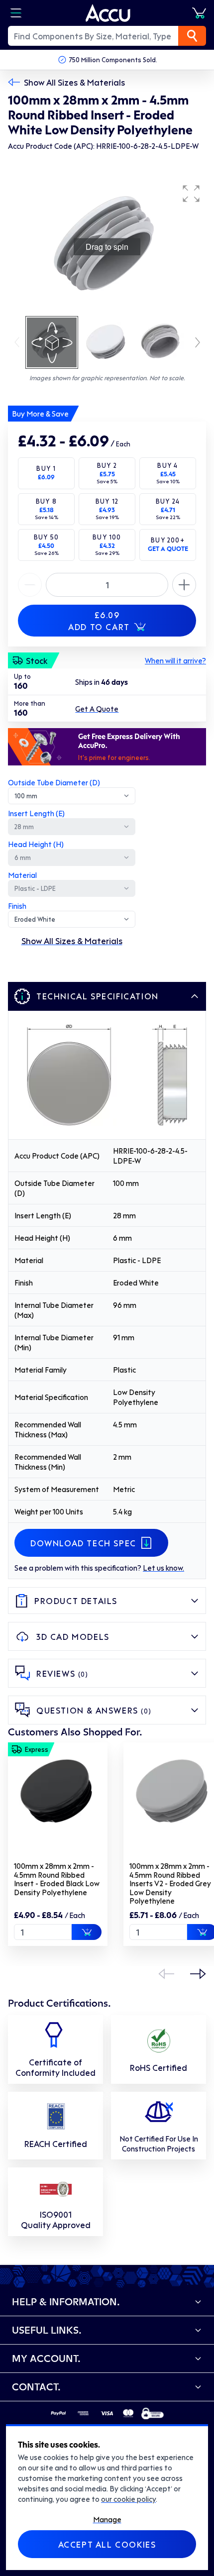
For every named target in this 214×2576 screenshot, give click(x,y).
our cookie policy (128, 2499)
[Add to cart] (87, 1932)
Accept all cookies (107, 2544)
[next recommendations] (198, 1974)
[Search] (192, 36)
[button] (191, 194)
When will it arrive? (175, 660)
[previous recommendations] (166, 1974)
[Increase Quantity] (30, 585)
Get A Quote (97, 709)
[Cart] (199, 13)
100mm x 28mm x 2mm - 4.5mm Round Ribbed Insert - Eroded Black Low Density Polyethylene (57, 1879)
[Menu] (16, 13)
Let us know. (163, 1568)
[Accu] (108, 13)
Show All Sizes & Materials (74, 82)
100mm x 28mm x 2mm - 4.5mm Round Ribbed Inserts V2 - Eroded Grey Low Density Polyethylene (170, 1883)
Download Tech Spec (83, 1543)
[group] (107, 247)
